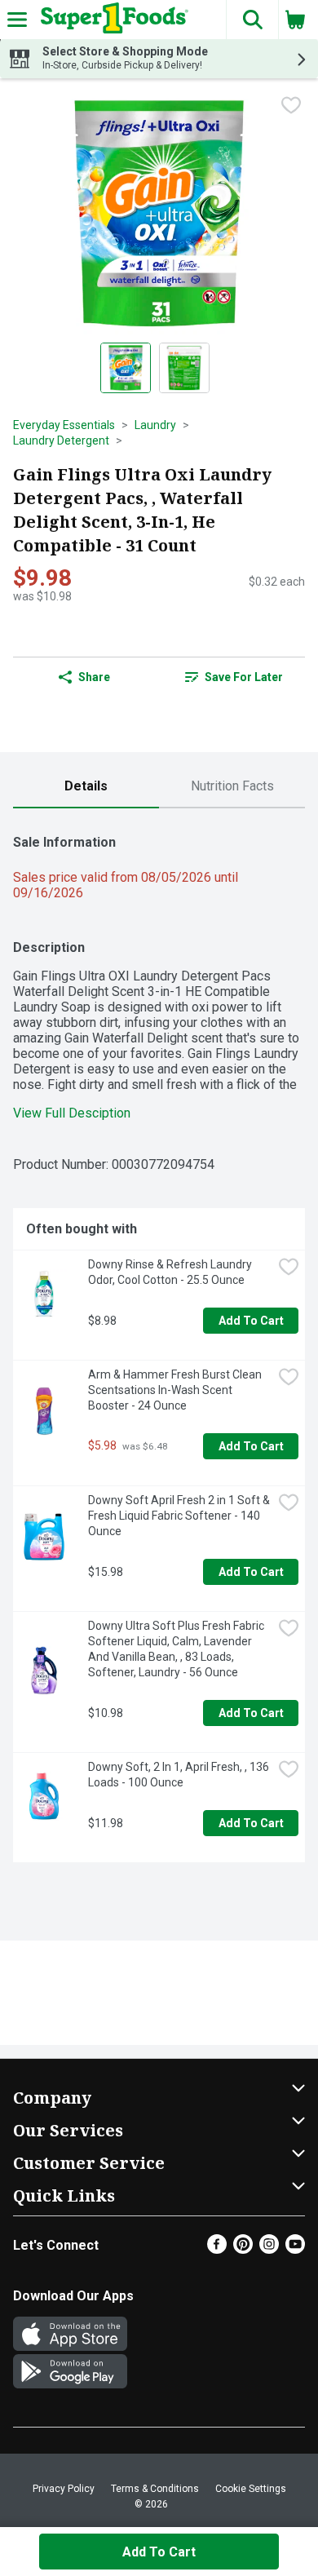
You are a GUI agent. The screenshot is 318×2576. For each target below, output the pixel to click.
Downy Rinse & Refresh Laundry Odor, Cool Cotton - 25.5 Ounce (171, 1272)
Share (94, 677)
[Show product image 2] (184, 368)
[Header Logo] (111, 20)
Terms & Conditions (155, 2489)
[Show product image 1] (126, 368)
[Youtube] (295, 2249)
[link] (234, 677)
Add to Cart (251, 1321)
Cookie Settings (251, 2489)
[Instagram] (269, 2249)
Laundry (155, 425)
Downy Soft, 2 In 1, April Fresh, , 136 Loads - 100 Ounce (180, 1775)
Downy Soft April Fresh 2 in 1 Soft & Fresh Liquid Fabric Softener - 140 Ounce (180, 1516)
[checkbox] (291, 105)
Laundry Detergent (61, 440)
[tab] (86, 787)
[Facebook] (217, 2249)
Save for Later (244, 677)
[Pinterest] (243, 2249)
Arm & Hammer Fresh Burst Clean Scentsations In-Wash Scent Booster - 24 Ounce (176, 1390)
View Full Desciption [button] (72, 1113)
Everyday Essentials (64, 425)
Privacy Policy (64, 2489)
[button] (252, 20)
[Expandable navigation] (17, 20)
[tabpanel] (159, 1342)
